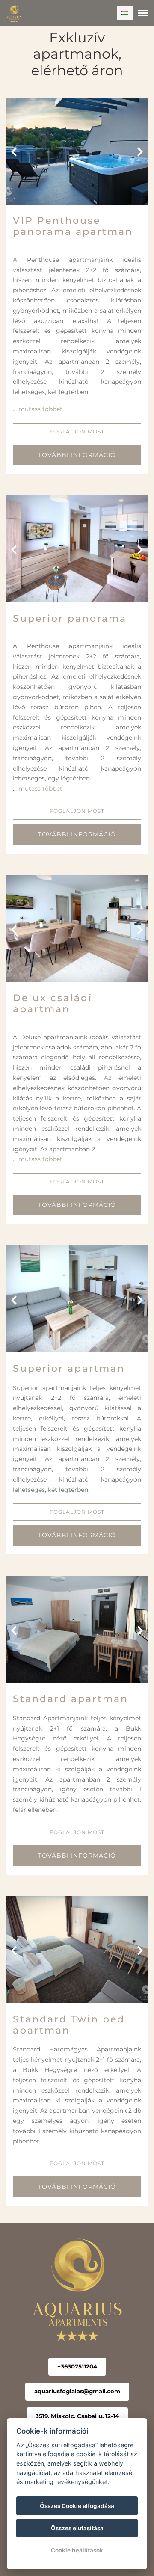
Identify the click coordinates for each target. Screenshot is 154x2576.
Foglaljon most (77, 431)
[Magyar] (125, 13)
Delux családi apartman (53, 1003)
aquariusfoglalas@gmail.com (77, 2391)
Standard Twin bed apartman (69, 2025)
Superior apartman (69, 1368)
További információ (77, 455)
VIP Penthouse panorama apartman (73, 226)
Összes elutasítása (77, 2528)
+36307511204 (77, 2366)
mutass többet (40, 409)
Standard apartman (71, 1699)
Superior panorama (70, 618)
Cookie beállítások (77, 2550)
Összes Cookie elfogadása (77, 2506)
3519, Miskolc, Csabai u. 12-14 (77, 2416)
